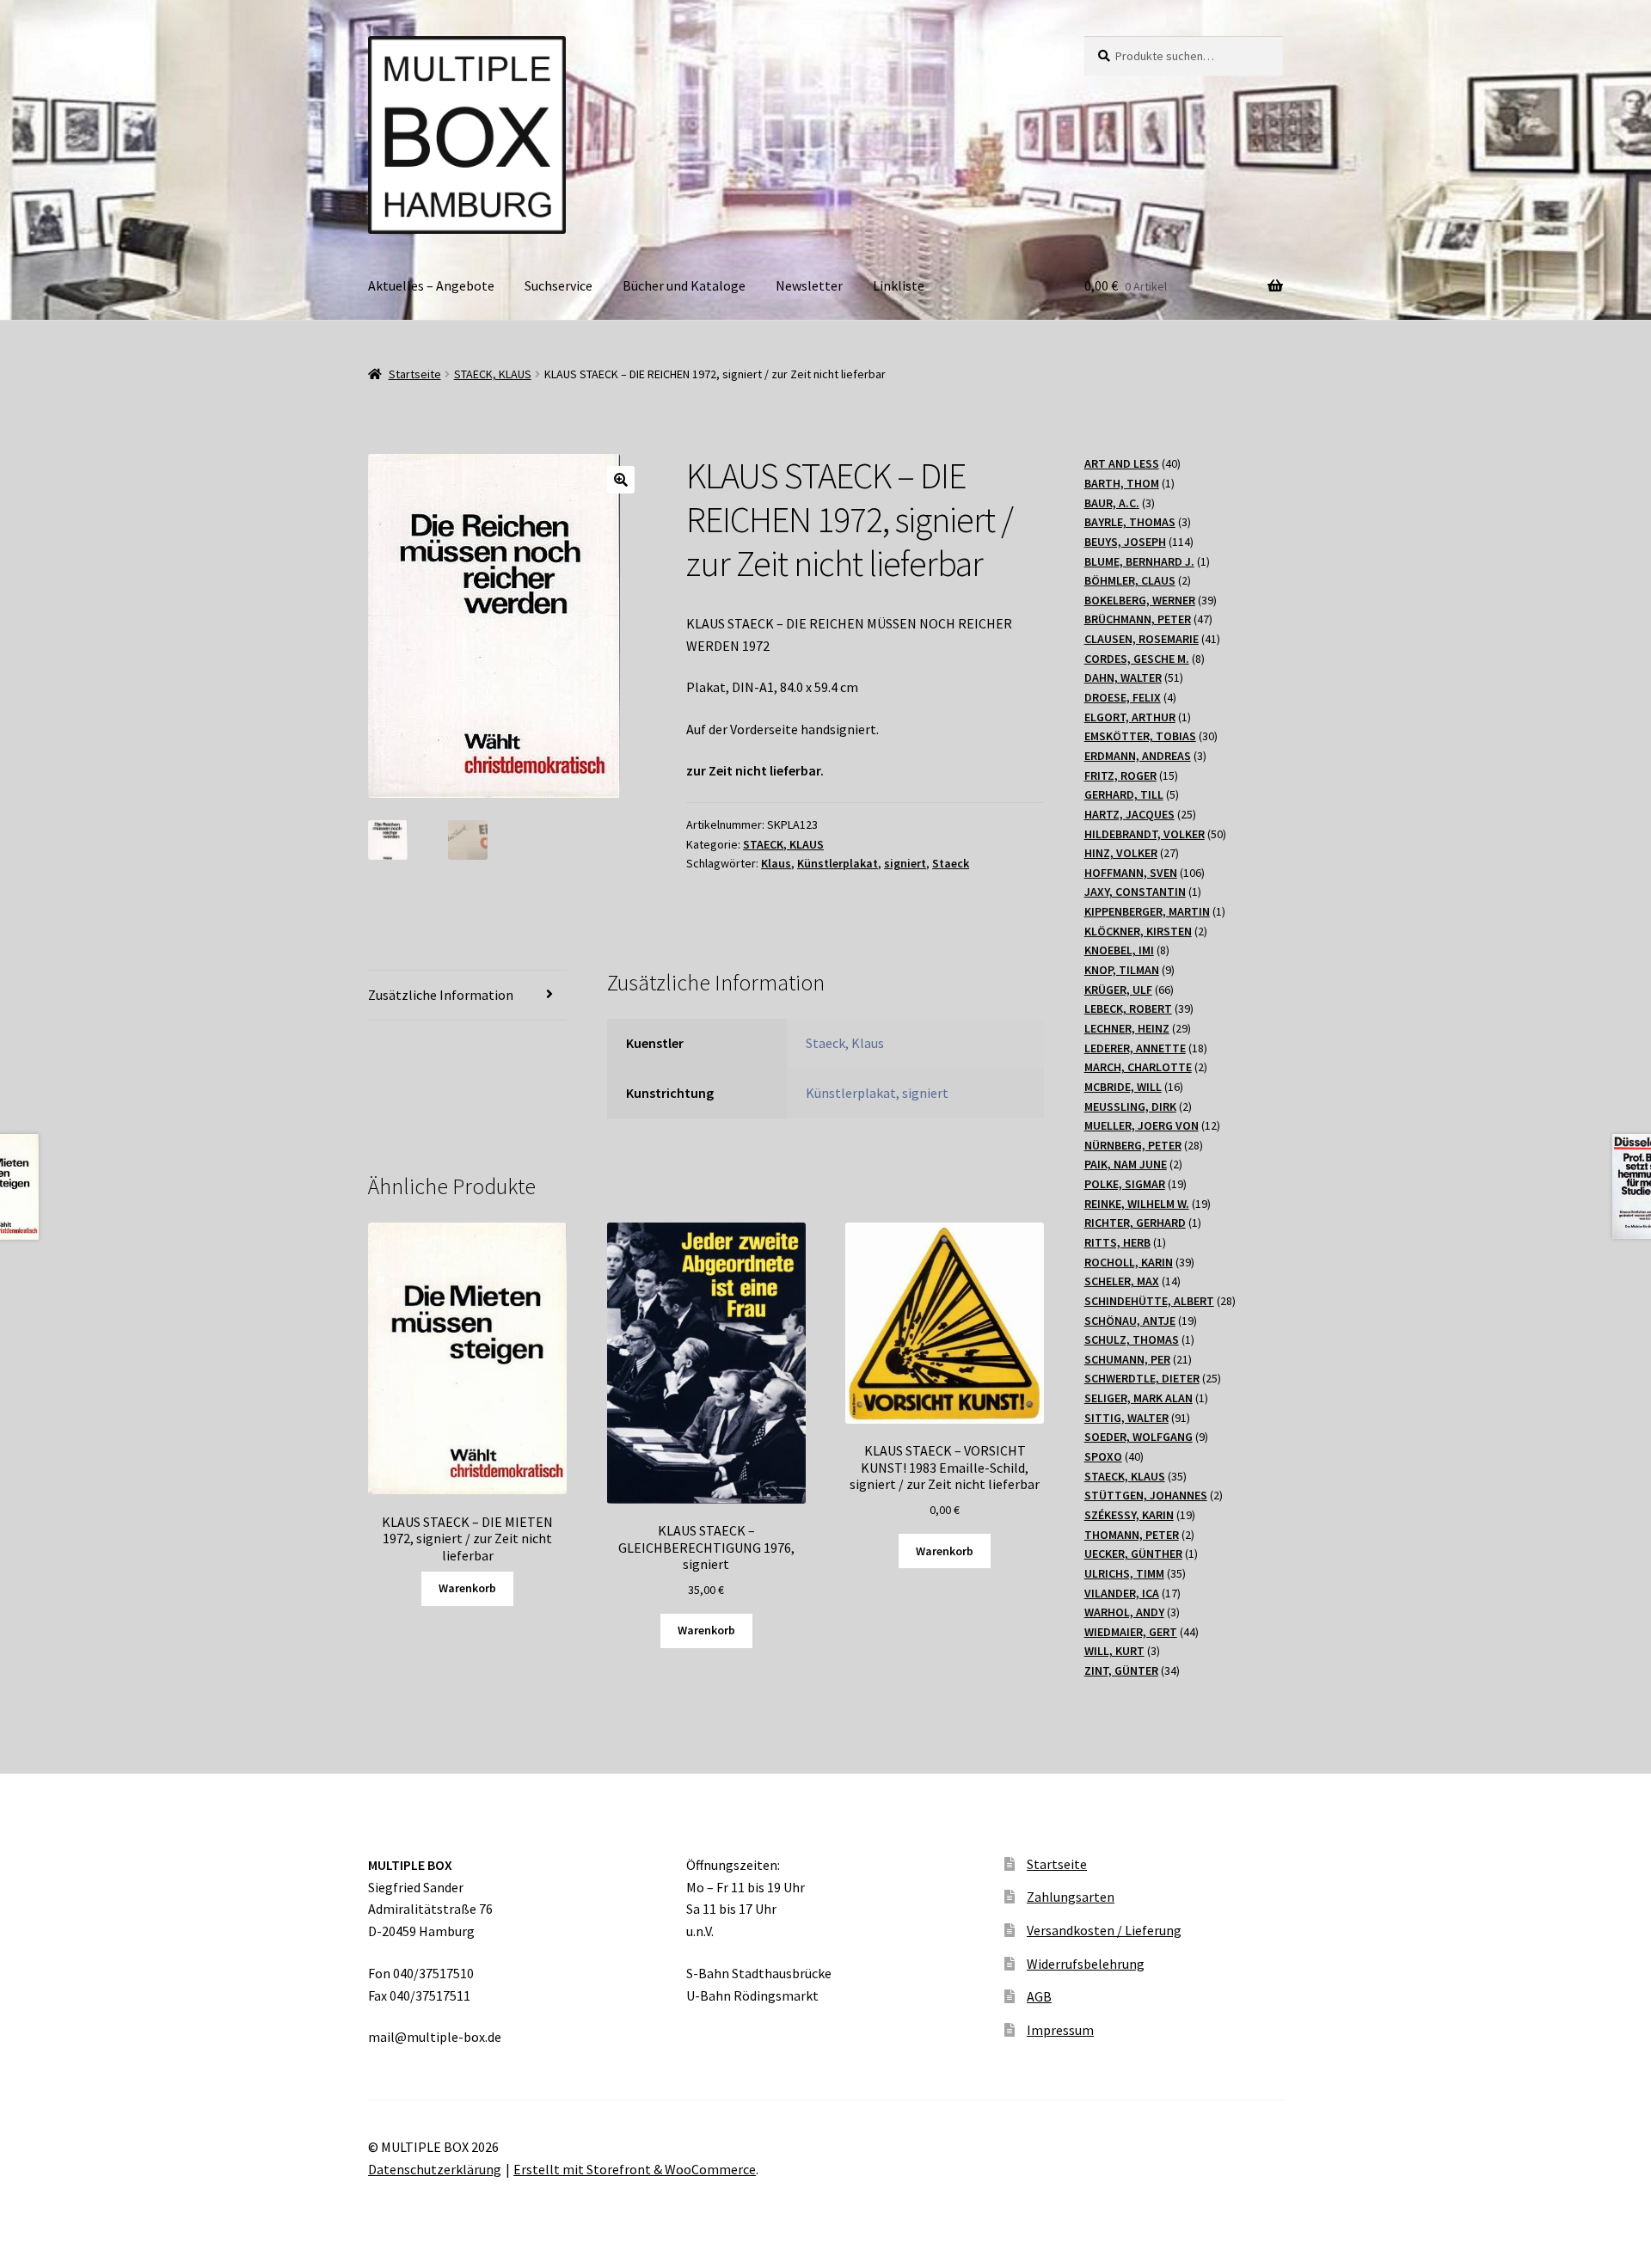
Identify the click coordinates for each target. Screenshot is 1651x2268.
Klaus (776, 863)
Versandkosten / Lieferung (1104, 1930)
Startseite (415, 374)
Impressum (1060, 2030)
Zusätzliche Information (441, 995)
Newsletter (809, 285)
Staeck (951, 863)
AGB (1039, 1996)
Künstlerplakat (838, 863)
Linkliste (899, 285)
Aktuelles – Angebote (431, 285)
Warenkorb (467, 1588)
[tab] (467, 996)
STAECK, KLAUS (493, 374)
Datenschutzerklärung (435, 2169)
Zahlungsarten (1071, 1897)
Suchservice (559, 285)
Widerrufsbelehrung (1086, 1964)
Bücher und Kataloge (684, 285)
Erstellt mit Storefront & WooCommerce (635, 2169)
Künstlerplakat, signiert (877, 1093)
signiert (905, 863)
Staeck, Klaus (845, 1043)
